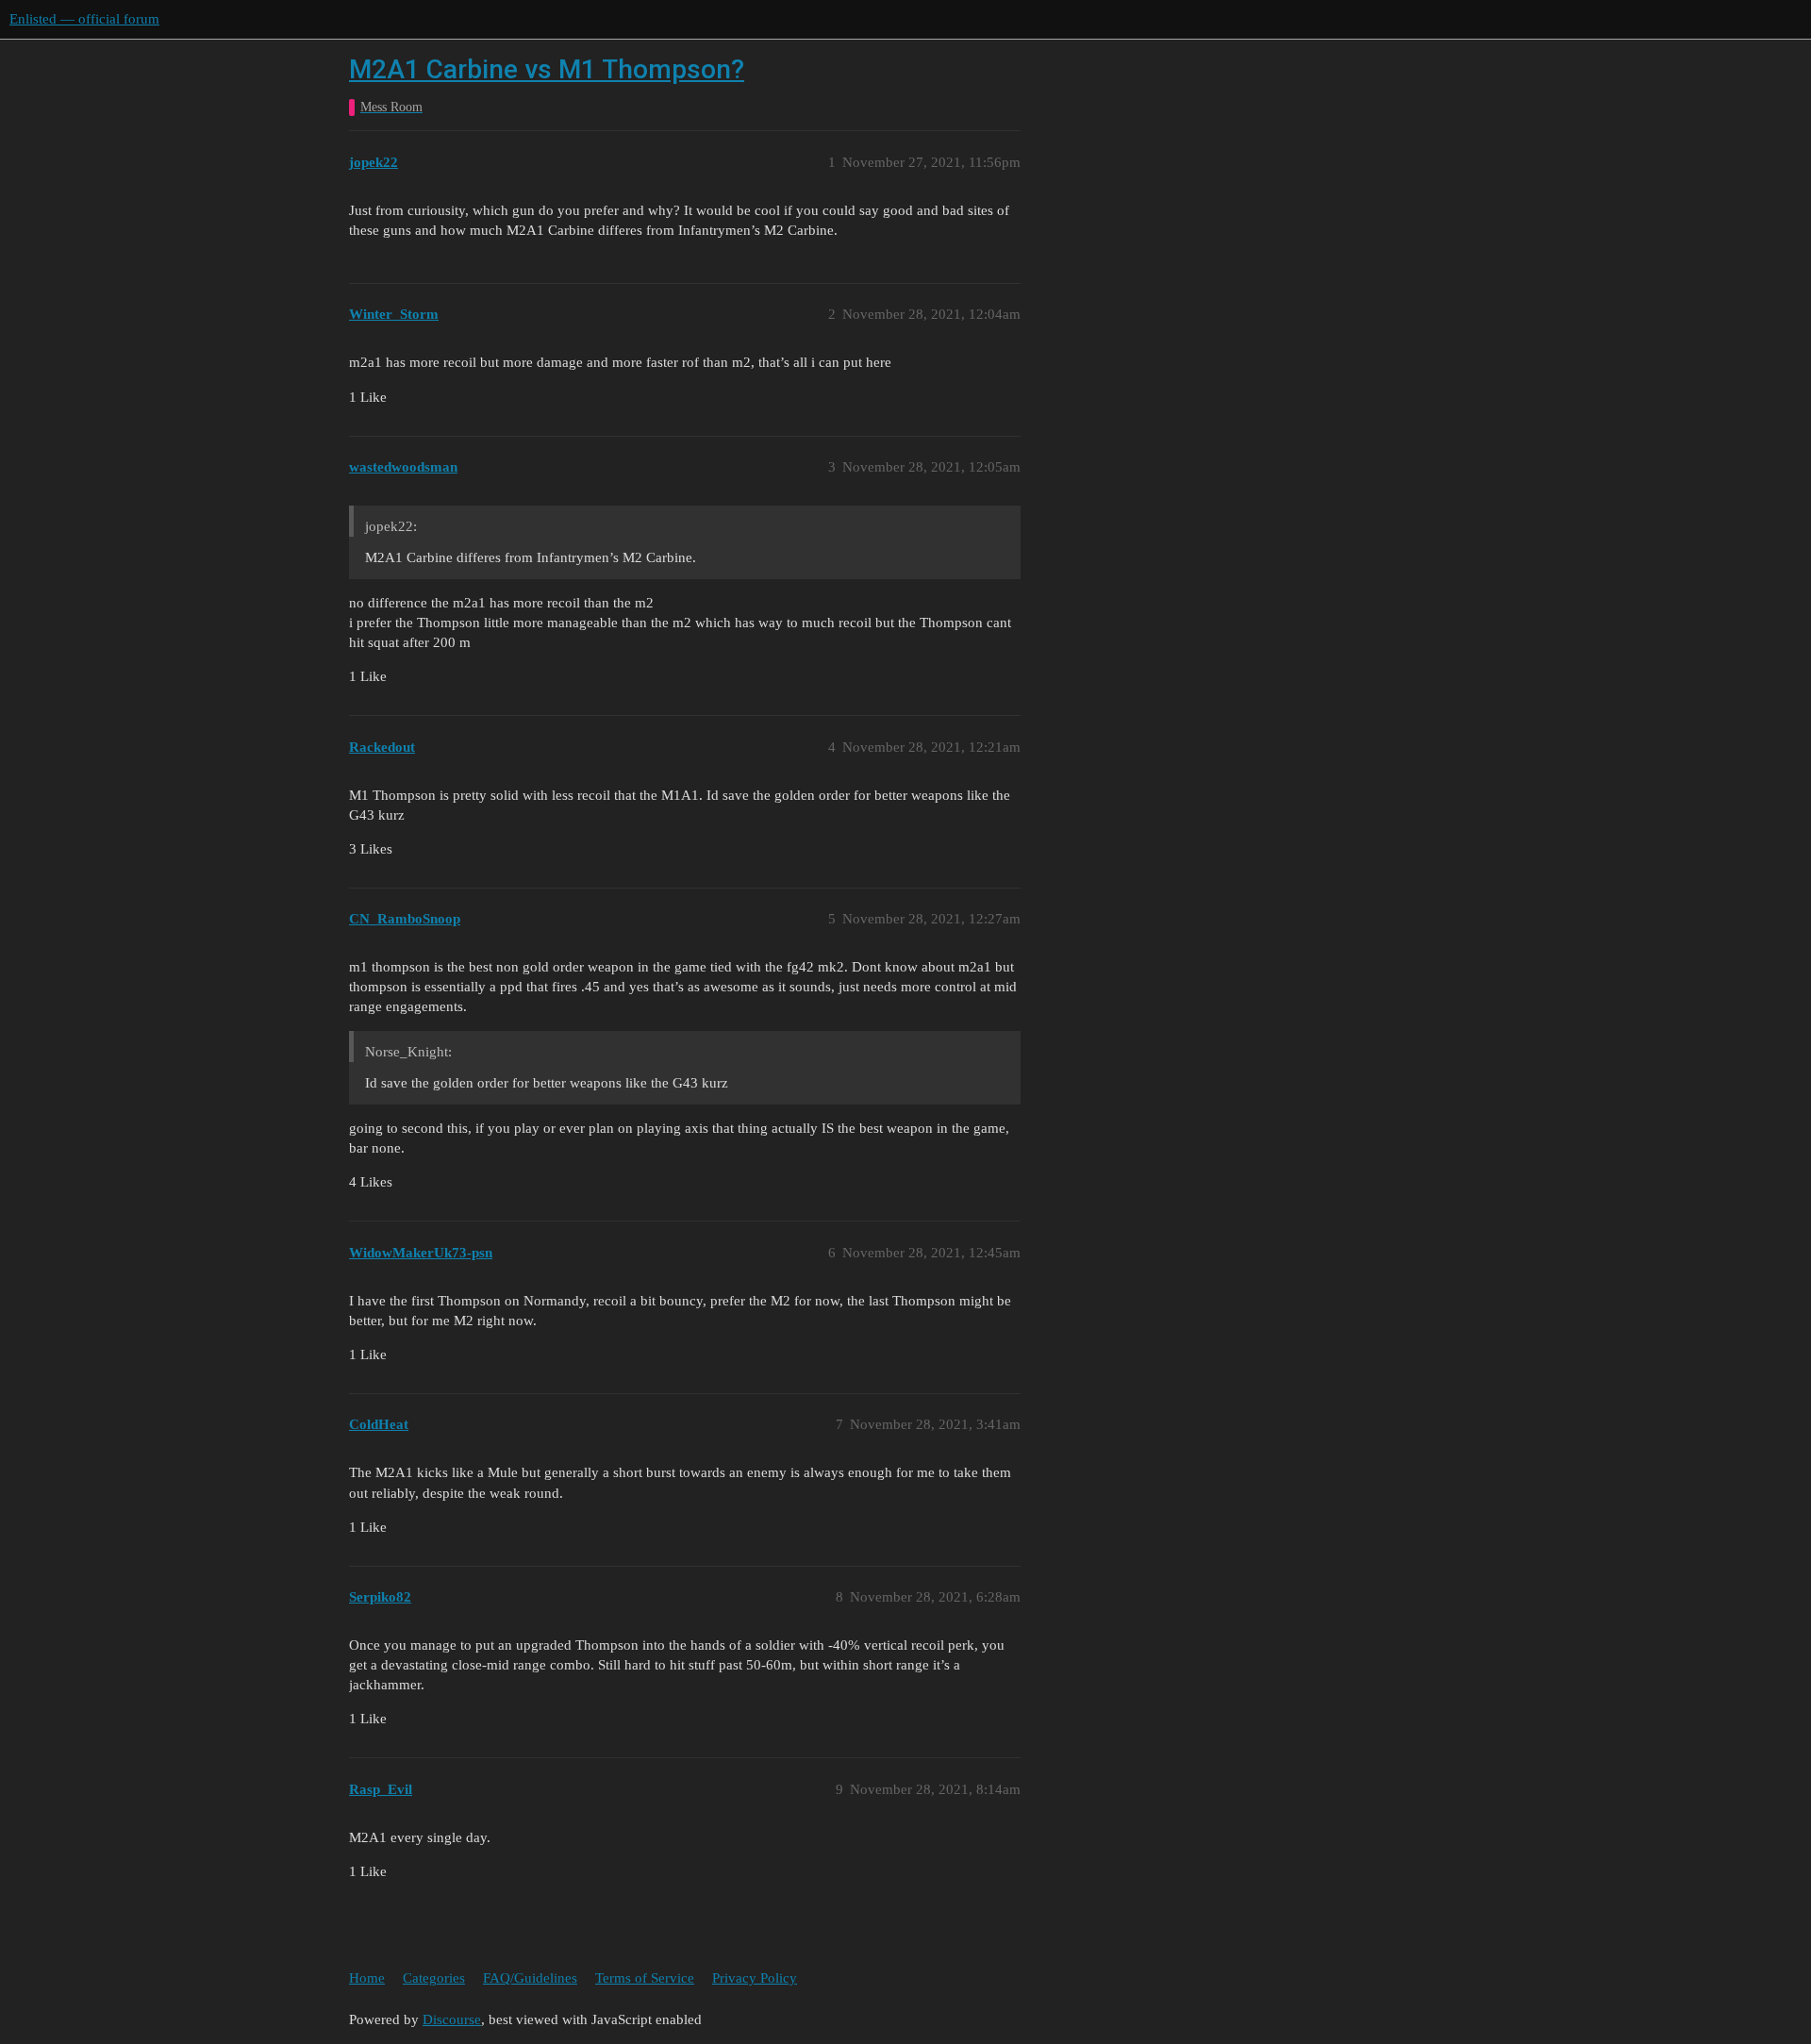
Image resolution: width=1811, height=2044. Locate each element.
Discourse (452, 2019)
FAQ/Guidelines (530, 1978)
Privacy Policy (755, 1978)
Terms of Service (645, 1978)
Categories (434, 1978)
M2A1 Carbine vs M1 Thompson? (547, 69)
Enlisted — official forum (84, 19)
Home (367, 1978)
